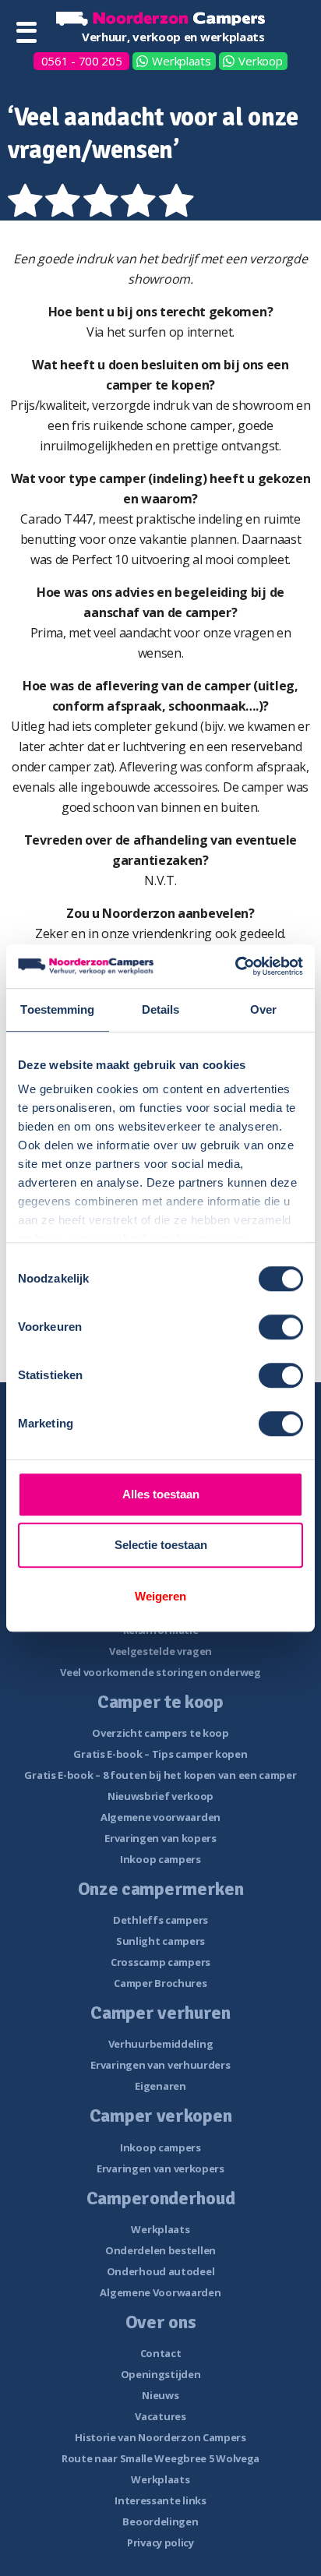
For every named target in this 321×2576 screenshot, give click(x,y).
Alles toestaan (161, 1494)
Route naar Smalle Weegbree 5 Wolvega (160, 2458)
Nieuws (160, 2395)
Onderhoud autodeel (161, 2271)
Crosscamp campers (160, 1962)
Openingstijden (161, 2374)
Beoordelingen (160, 2521)
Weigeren (160, 1596)
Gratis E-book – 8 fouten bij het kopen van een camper (160, 1775)
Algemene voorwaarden (160, 1817)
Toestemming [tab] (57, 1009)
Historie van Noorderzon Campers (160, 2437)
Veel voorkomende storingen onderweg (160, 1672)
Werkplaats (181, 61)
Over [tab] (263, 1009)
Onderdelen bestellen (160, 2250)
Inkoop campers (160, 1859)
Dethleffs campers (160, 1920)
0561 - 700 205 (82, 61)
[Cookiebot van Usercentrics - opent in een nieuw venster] (235, 966)
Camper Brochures (160, 1983)
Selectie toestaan (161, 1545)
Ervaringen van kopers (160, 1838)
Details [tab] (161, 1009)
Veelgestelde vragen (160, 1651)
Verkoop (260, 61)
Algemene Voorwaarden (160, 2292)
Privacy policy (160, 2542)
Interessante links (160, 2500)
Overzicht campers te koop (160, 1733)
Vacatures (160, 2416)
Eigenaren (160, 2086)
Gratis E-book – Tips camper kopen (160, 1754)
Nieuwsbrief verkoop (160, 1796)
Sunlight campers (160, 1941)
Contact (161, 2353)
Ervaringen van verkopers (160, 2168)
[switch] (281, 1327)
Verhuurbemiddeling (161, 2044)
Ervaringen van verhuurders (160, 2065)
